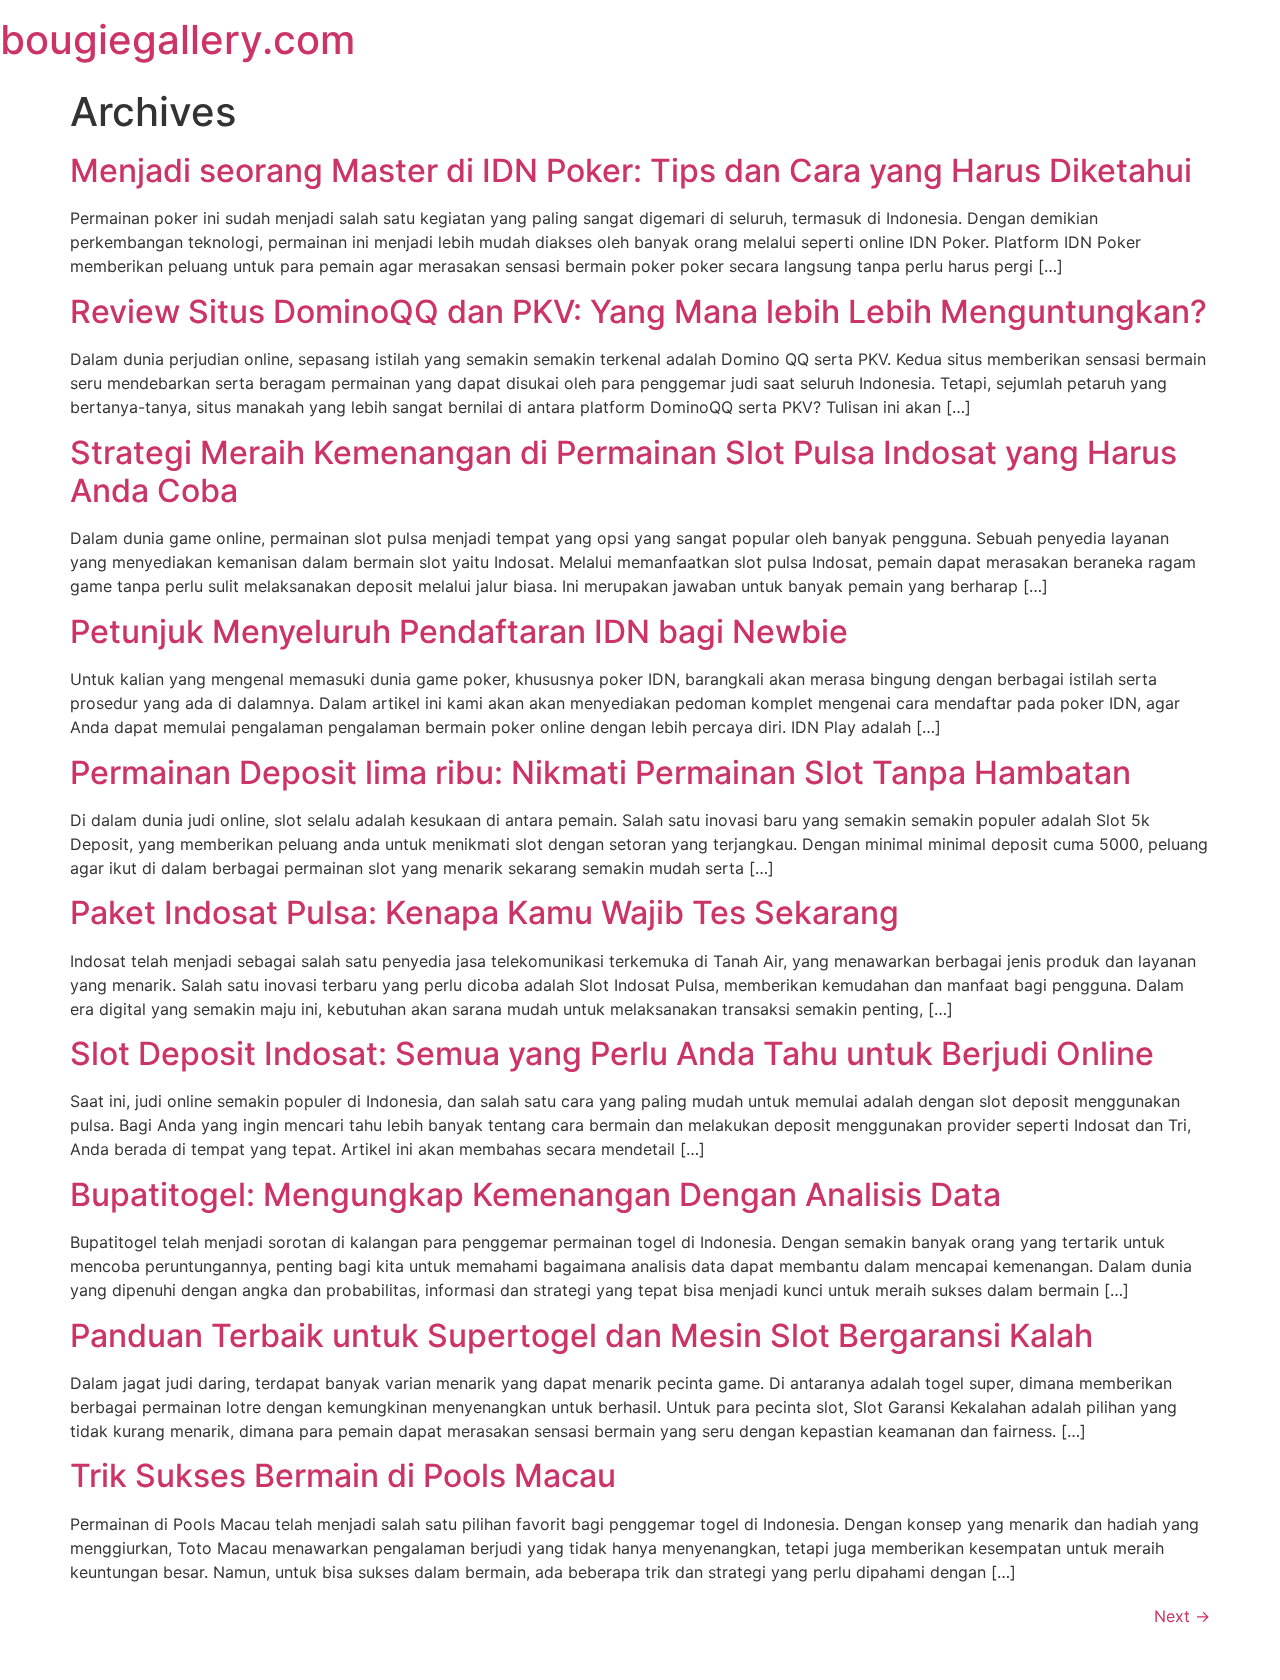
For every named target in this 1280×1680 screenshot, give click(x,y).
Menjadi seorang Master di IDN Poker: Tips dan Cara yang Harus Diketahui (631, 170)
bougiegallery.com (177, 39)
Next (1182, 1616)
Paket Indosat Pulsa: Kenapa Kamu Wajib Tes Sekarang (484, 912)
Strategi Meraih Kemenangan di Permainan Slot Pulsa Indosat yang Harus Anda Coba (623, 471)
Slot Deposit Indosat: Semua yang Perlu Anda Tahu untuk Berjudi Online (612, 1053)
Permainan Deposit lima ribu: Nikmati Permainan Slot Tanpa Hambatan (600, 772)
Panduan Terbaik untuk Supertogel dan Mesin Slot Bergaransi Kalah (581, 1335)
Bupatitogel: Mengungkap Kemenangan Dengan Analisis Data (535, 1194)
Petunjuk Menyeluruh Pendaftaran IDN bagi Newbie (459, 631)
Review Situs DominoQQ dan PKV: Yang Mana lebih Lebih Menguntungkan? (638, 311)
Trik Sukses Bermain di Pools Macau (343, 1475)
